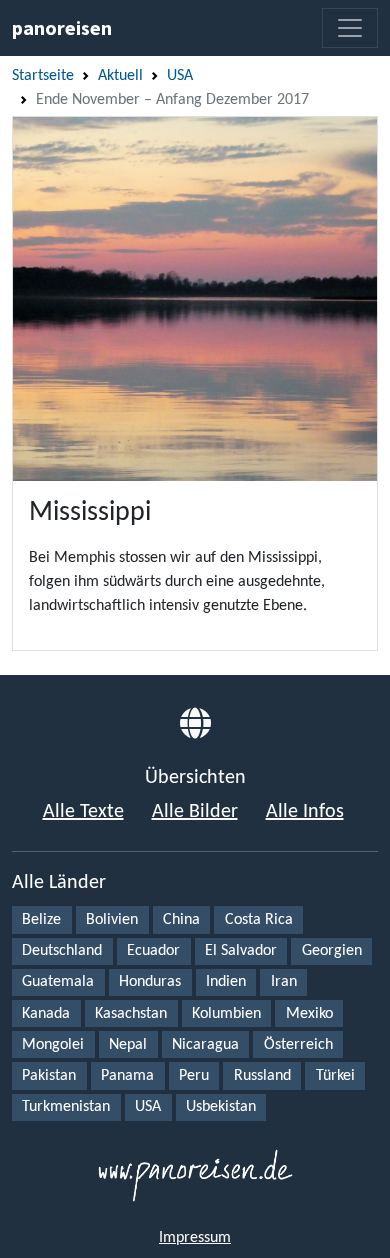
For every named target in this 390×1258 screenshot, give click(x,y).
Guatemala (58, 982)
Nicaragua (205, 1045)
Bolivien (112, 920)
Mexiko (309, 1014)
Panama (127, 1076)
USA (180, 76)
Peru (194, 1076)
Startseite (43, 76)
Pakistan (49, 1076)
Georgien (332, 951)
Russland (262, 1076)
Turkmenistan (66, 1107)
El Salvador (241, 951)
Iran (284, 982)
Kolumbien (226, 1014)
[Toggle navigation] (350, 28)
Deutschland (62, 951)
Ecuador (153, 951)
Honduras (150, 982)
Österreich (298, 1045)
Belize (41, 920)
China (181, 920)
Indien (226, 982)
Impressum (195, 1238)
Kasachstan (131, 1014)
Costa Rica (259, 920)
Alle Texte (83, 812)
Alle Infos (305, 812)
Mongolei (53, 1045)
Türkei (335, 1076)
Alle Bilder (195, 812)
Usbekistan (221, 1107)
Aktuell (120, 76)
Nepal (128, 1045)
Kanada (46, 1014)
